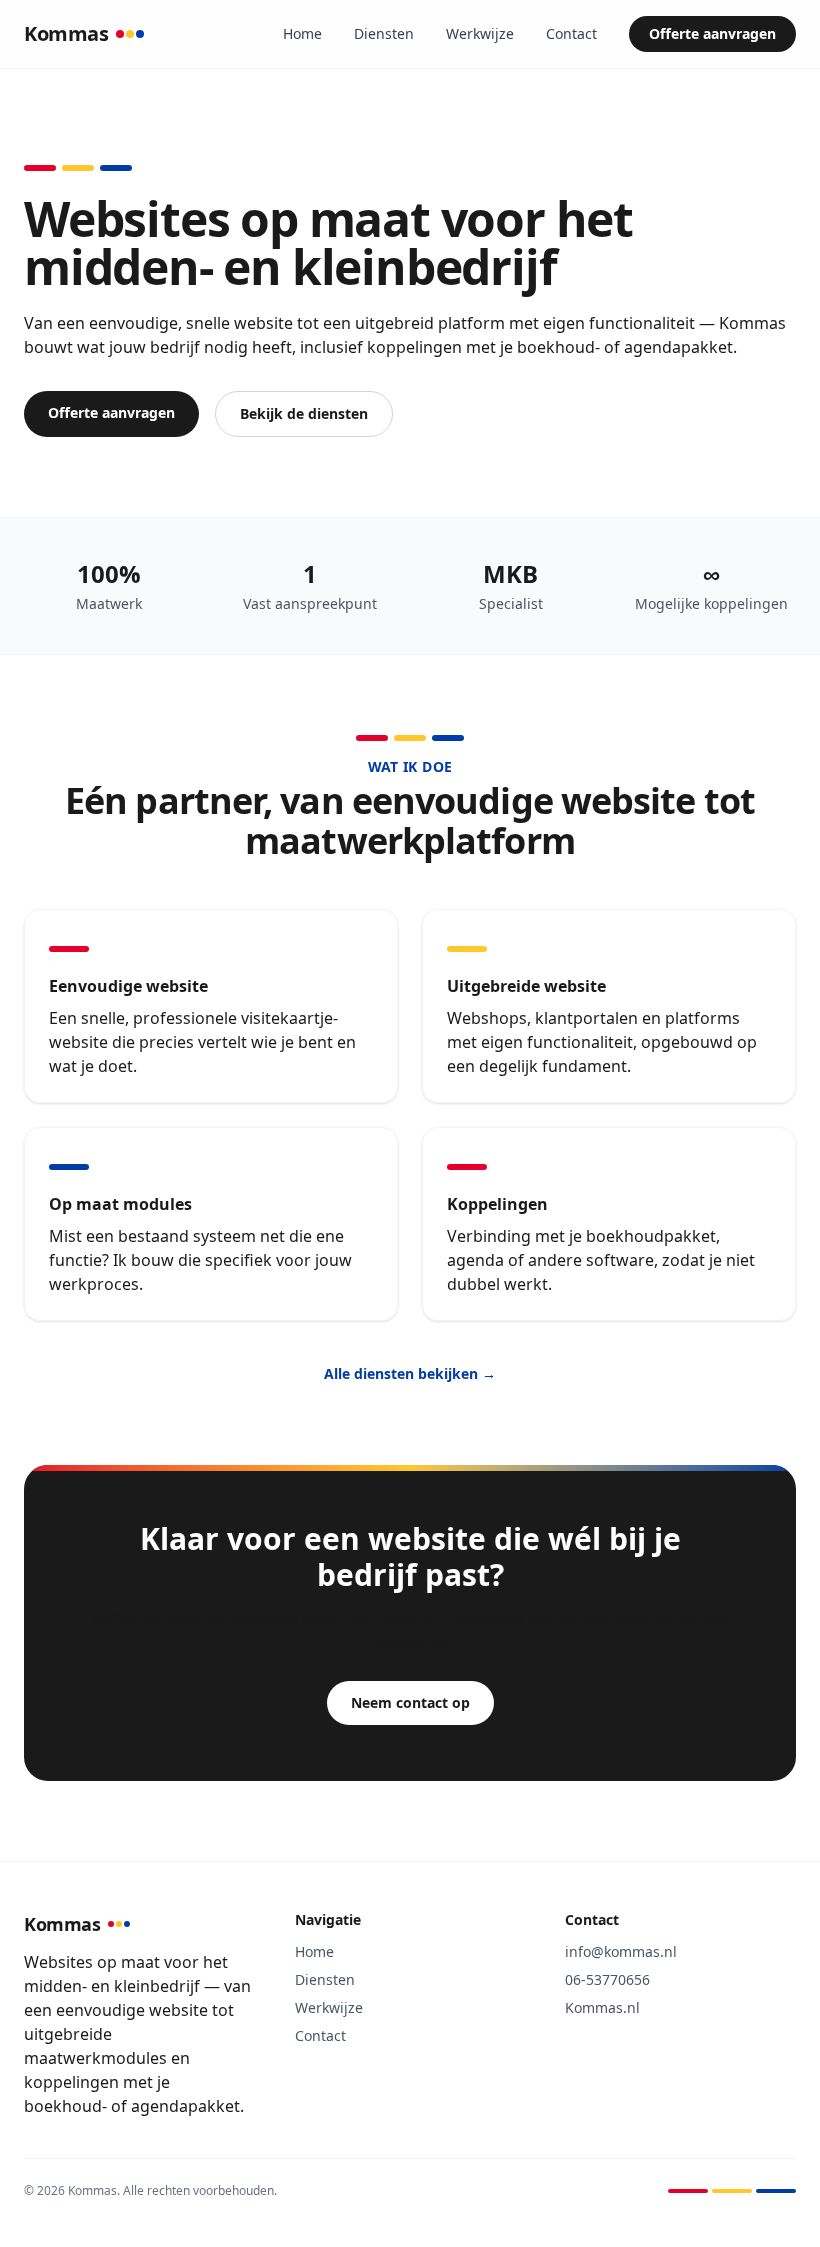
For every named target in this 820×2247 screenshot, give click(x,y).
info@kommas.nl (621, 1951)
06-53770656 (607, 1979)
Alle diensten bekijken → (410, 1373)
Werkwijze (480, 33)
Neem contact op (410, 1702)
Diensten (384, 33)
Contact (571, 33)
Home (302, 33)
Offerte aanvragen (712, 33)
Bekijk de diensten (304, 413)
